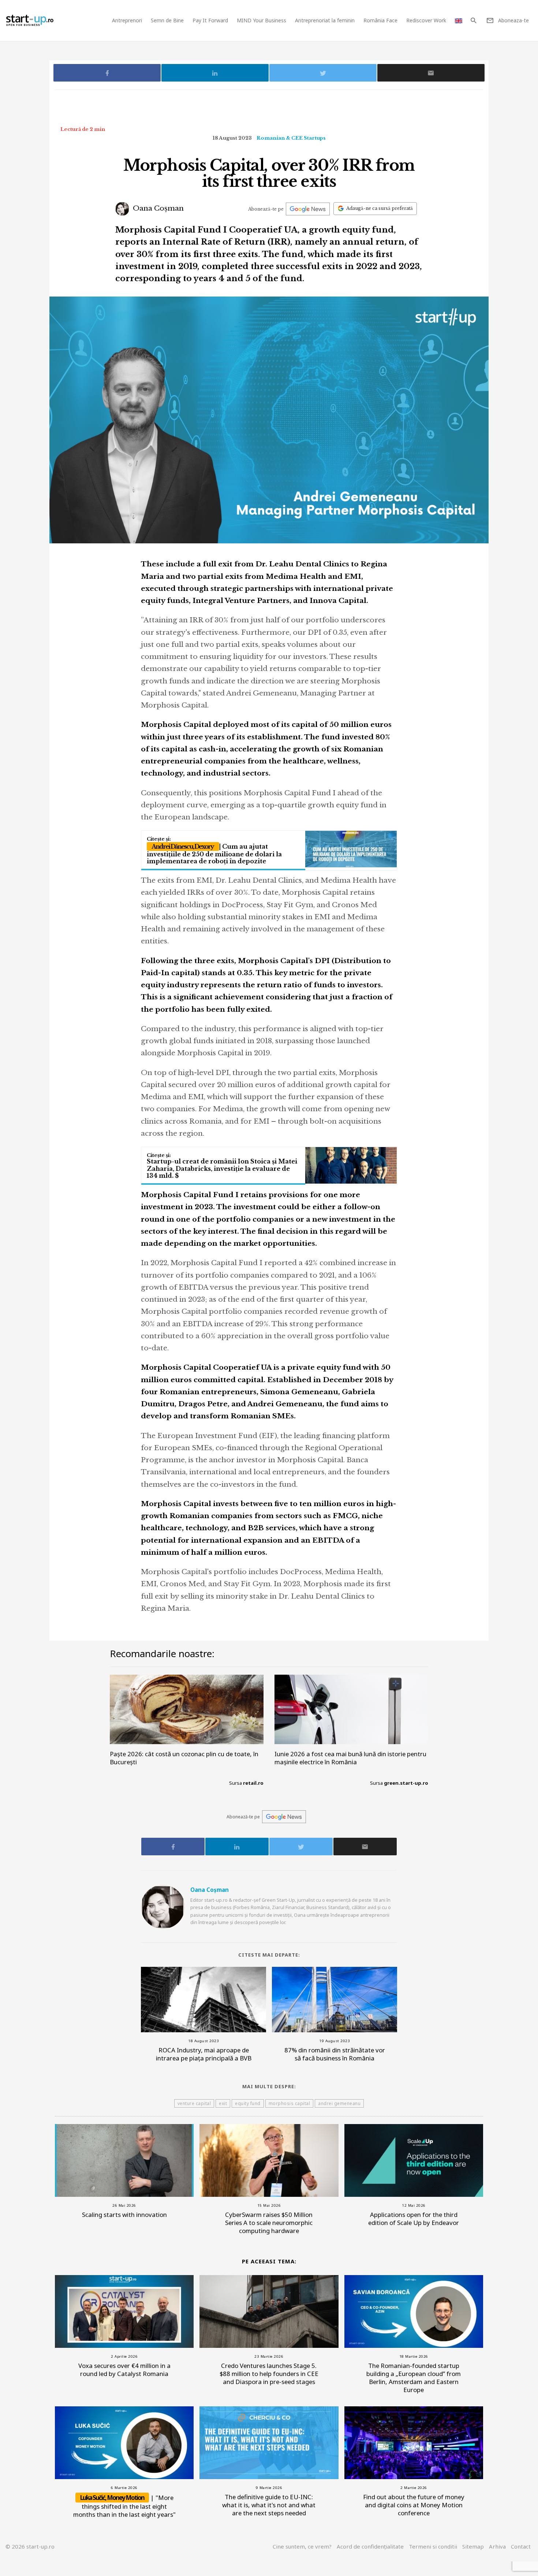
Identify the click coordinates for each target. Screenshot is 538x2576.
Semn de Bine (167, 20)
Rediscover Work (426, 20)
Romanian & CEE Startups (291, 138)
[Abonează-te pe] (308, 209)
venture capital (194, 2103)
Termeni (433, 2546)
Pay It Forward (210, 20)
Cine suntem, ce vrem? (302, 2546)
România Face (380, 20)
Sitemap (473, 2546)
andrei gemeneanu (339, 2103)
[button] (473, 20)
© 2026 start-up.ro (30, 2546)
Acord (370, 2546)
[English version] (459, 20)
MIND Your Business (261, 20)
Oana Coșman (157, 208)
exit (223, 2103)
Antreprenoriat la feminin (325, 20)
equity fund (248, 2103)
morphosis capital (289, 2103)
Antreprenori (127, 20)
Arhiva (497, 2546)
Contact (521, 2546)
